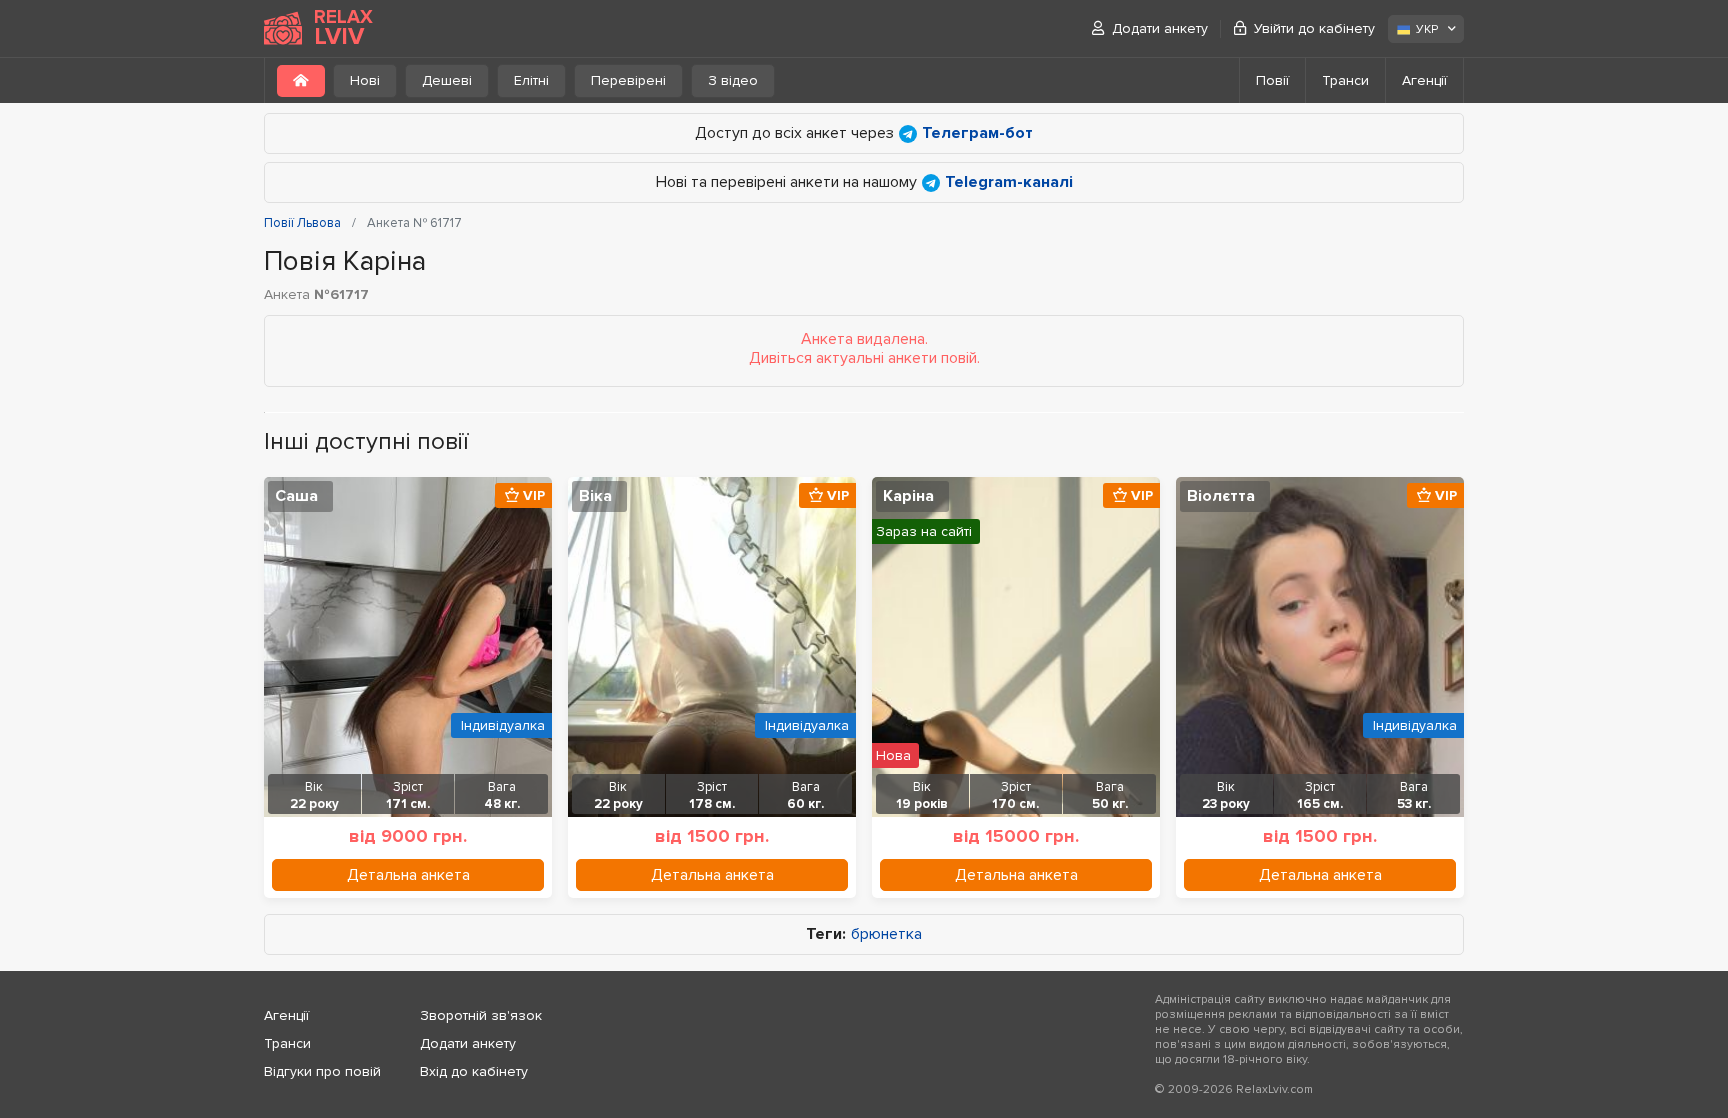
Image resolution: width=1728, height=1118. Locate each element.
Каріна (908, 496)
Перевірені (628, 80)
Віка (595, 496)
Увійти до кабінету (1314, 28)
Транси (1345, 80)
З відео (733, 80)
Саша (296, 496)
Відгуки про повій (322, 1071)
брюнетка (886, 934)
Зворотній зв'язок (481, 1015)
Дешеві (447, 80)
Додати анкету (1160, 28)
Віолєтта (1221, 496)
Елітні (531, 80)
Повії (1272, 80)
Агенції (1424, 80)
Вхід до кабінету (474, 1071)
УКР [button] (1427, 29)
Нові (365, 80)
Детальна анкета (408, 875)
